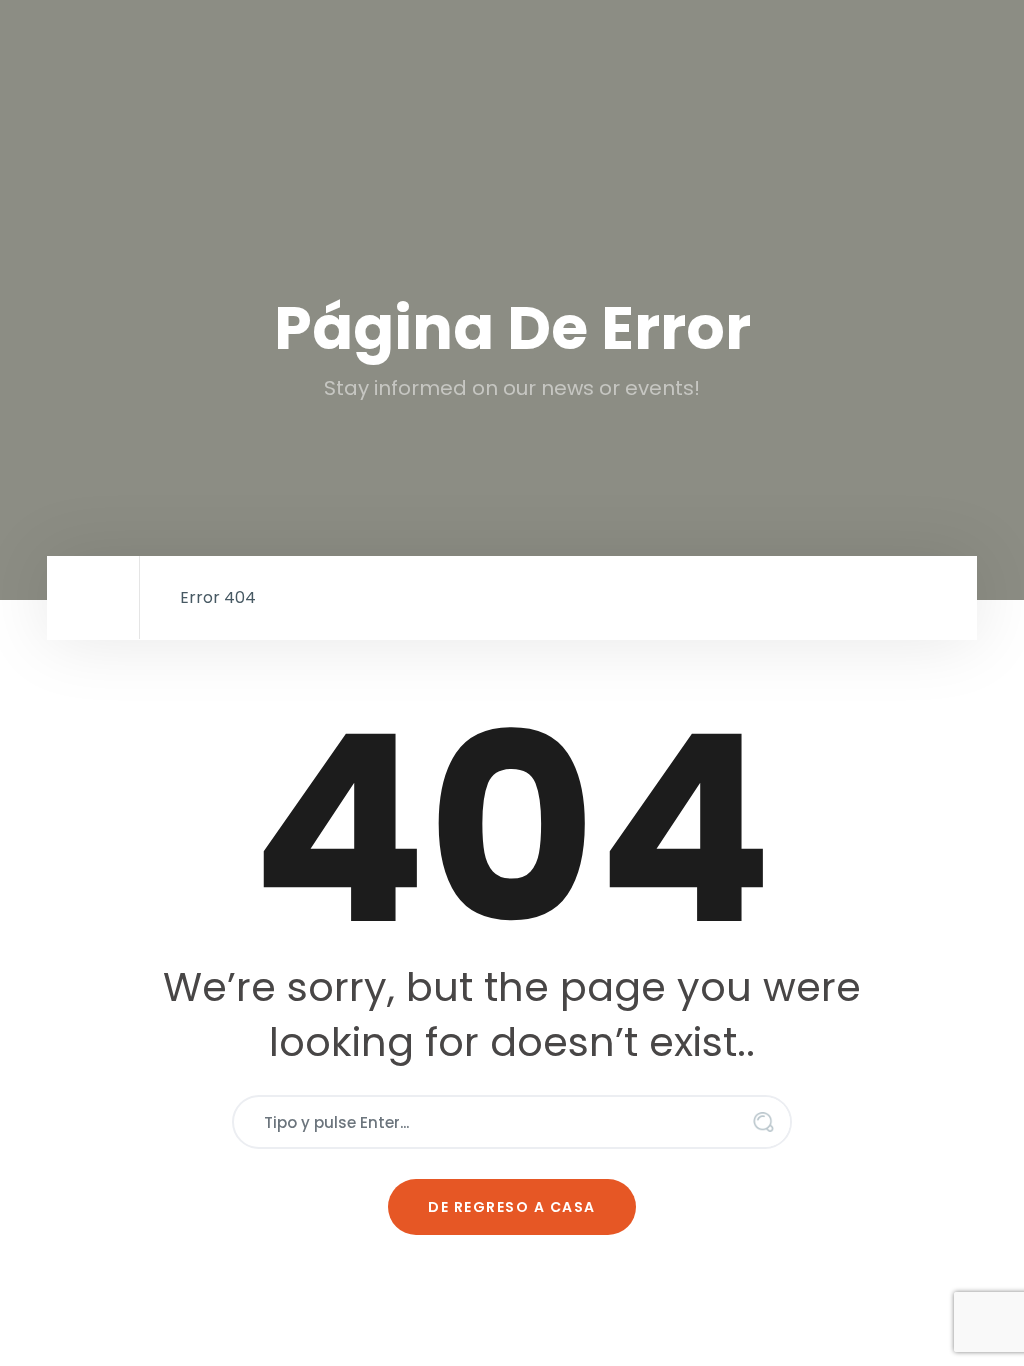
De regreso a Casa (512, 1207)
